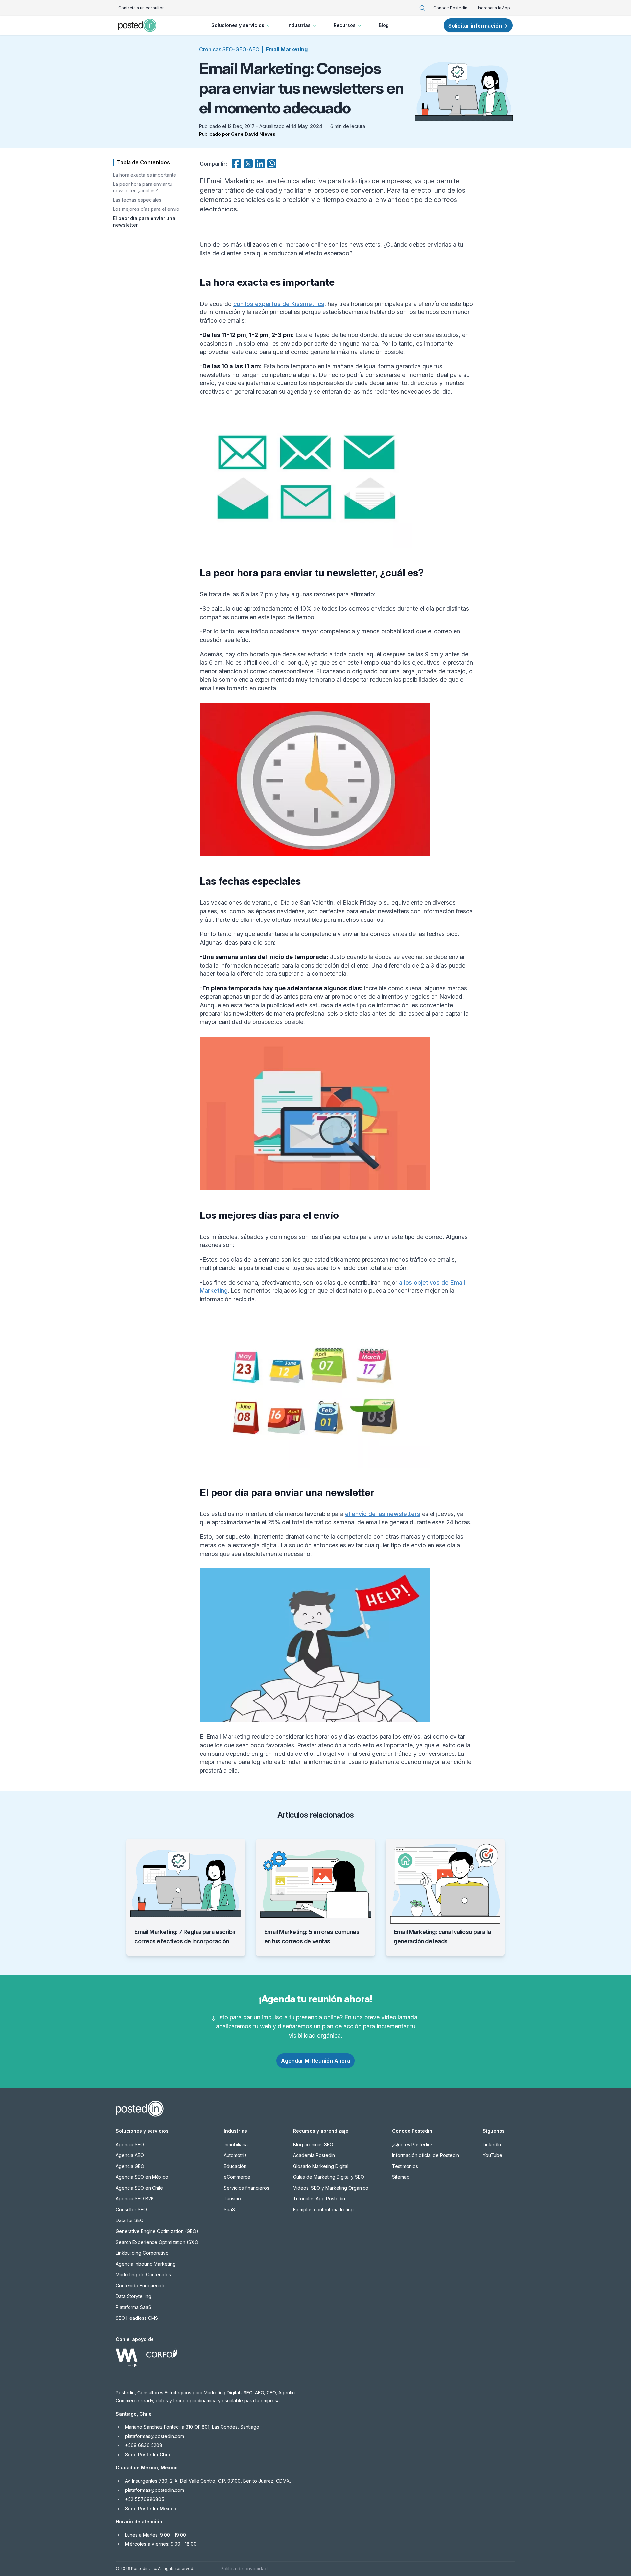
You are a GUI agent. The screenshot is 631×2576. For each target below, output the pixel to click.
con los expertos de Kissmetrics (279, 304)
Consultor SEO (131, 2209)
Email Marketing (287, 49)
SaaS (229, 2209)
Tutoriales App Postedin (319, 2199)
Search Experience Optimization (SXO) (158, 2242)
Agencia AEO (130, 2155)
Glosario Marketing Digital (321, 2166)
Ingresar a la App (494, 8)
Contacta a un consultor (141, 8)
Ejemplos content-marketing (323, 2209)
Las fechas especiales (137, 200)
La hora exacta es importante (145, 175)
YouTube (492, 2155)
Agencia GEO (130, 2166)
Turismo (232, 2199)
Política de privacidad (244, 2569)
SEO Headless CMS (137, 2318)
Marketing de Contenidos (143, 2275)
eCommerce (237, 2177)
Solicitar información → (478, 26)
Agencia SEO (130, 2144)
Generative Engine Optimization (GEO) (157, 2231)
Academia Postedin (314, 2155)
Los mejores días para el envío (146, 209)
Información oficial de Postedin (426, 2155)
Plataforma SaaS (133, 2307)
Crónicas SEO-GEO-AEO (229, 49)
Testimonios (405, 2166)
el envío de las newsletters (383, 1514)
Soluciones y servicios (238, 25)
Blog (384, 25)
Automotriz (235, 2155)
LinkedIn (492, 2144)
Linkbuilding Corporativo (142, 2253)
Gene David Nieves (253, 134)
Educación (235, 2166)
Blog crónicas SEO (313, 2144)
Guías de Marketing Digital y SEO (329, 2177)
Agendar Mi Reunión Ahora (315, 2061)
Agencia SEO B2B (135, 2199)
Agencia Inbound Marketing (146, 2264)
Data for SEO (130, 2220)
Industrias (299, 25)
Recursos (345, 25)
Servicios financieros (246, 2188)
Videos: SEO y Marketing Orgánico (331, 2188)
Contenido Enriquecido (141, 2285)
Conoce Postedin (450, 8)
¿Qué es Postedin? (412, 2144)
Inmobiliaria (236, 2144)
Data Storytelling (133, 2296)
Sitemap (401, 2177)
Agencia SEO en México (142, 2177)
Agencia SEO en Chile (139, 2188)
